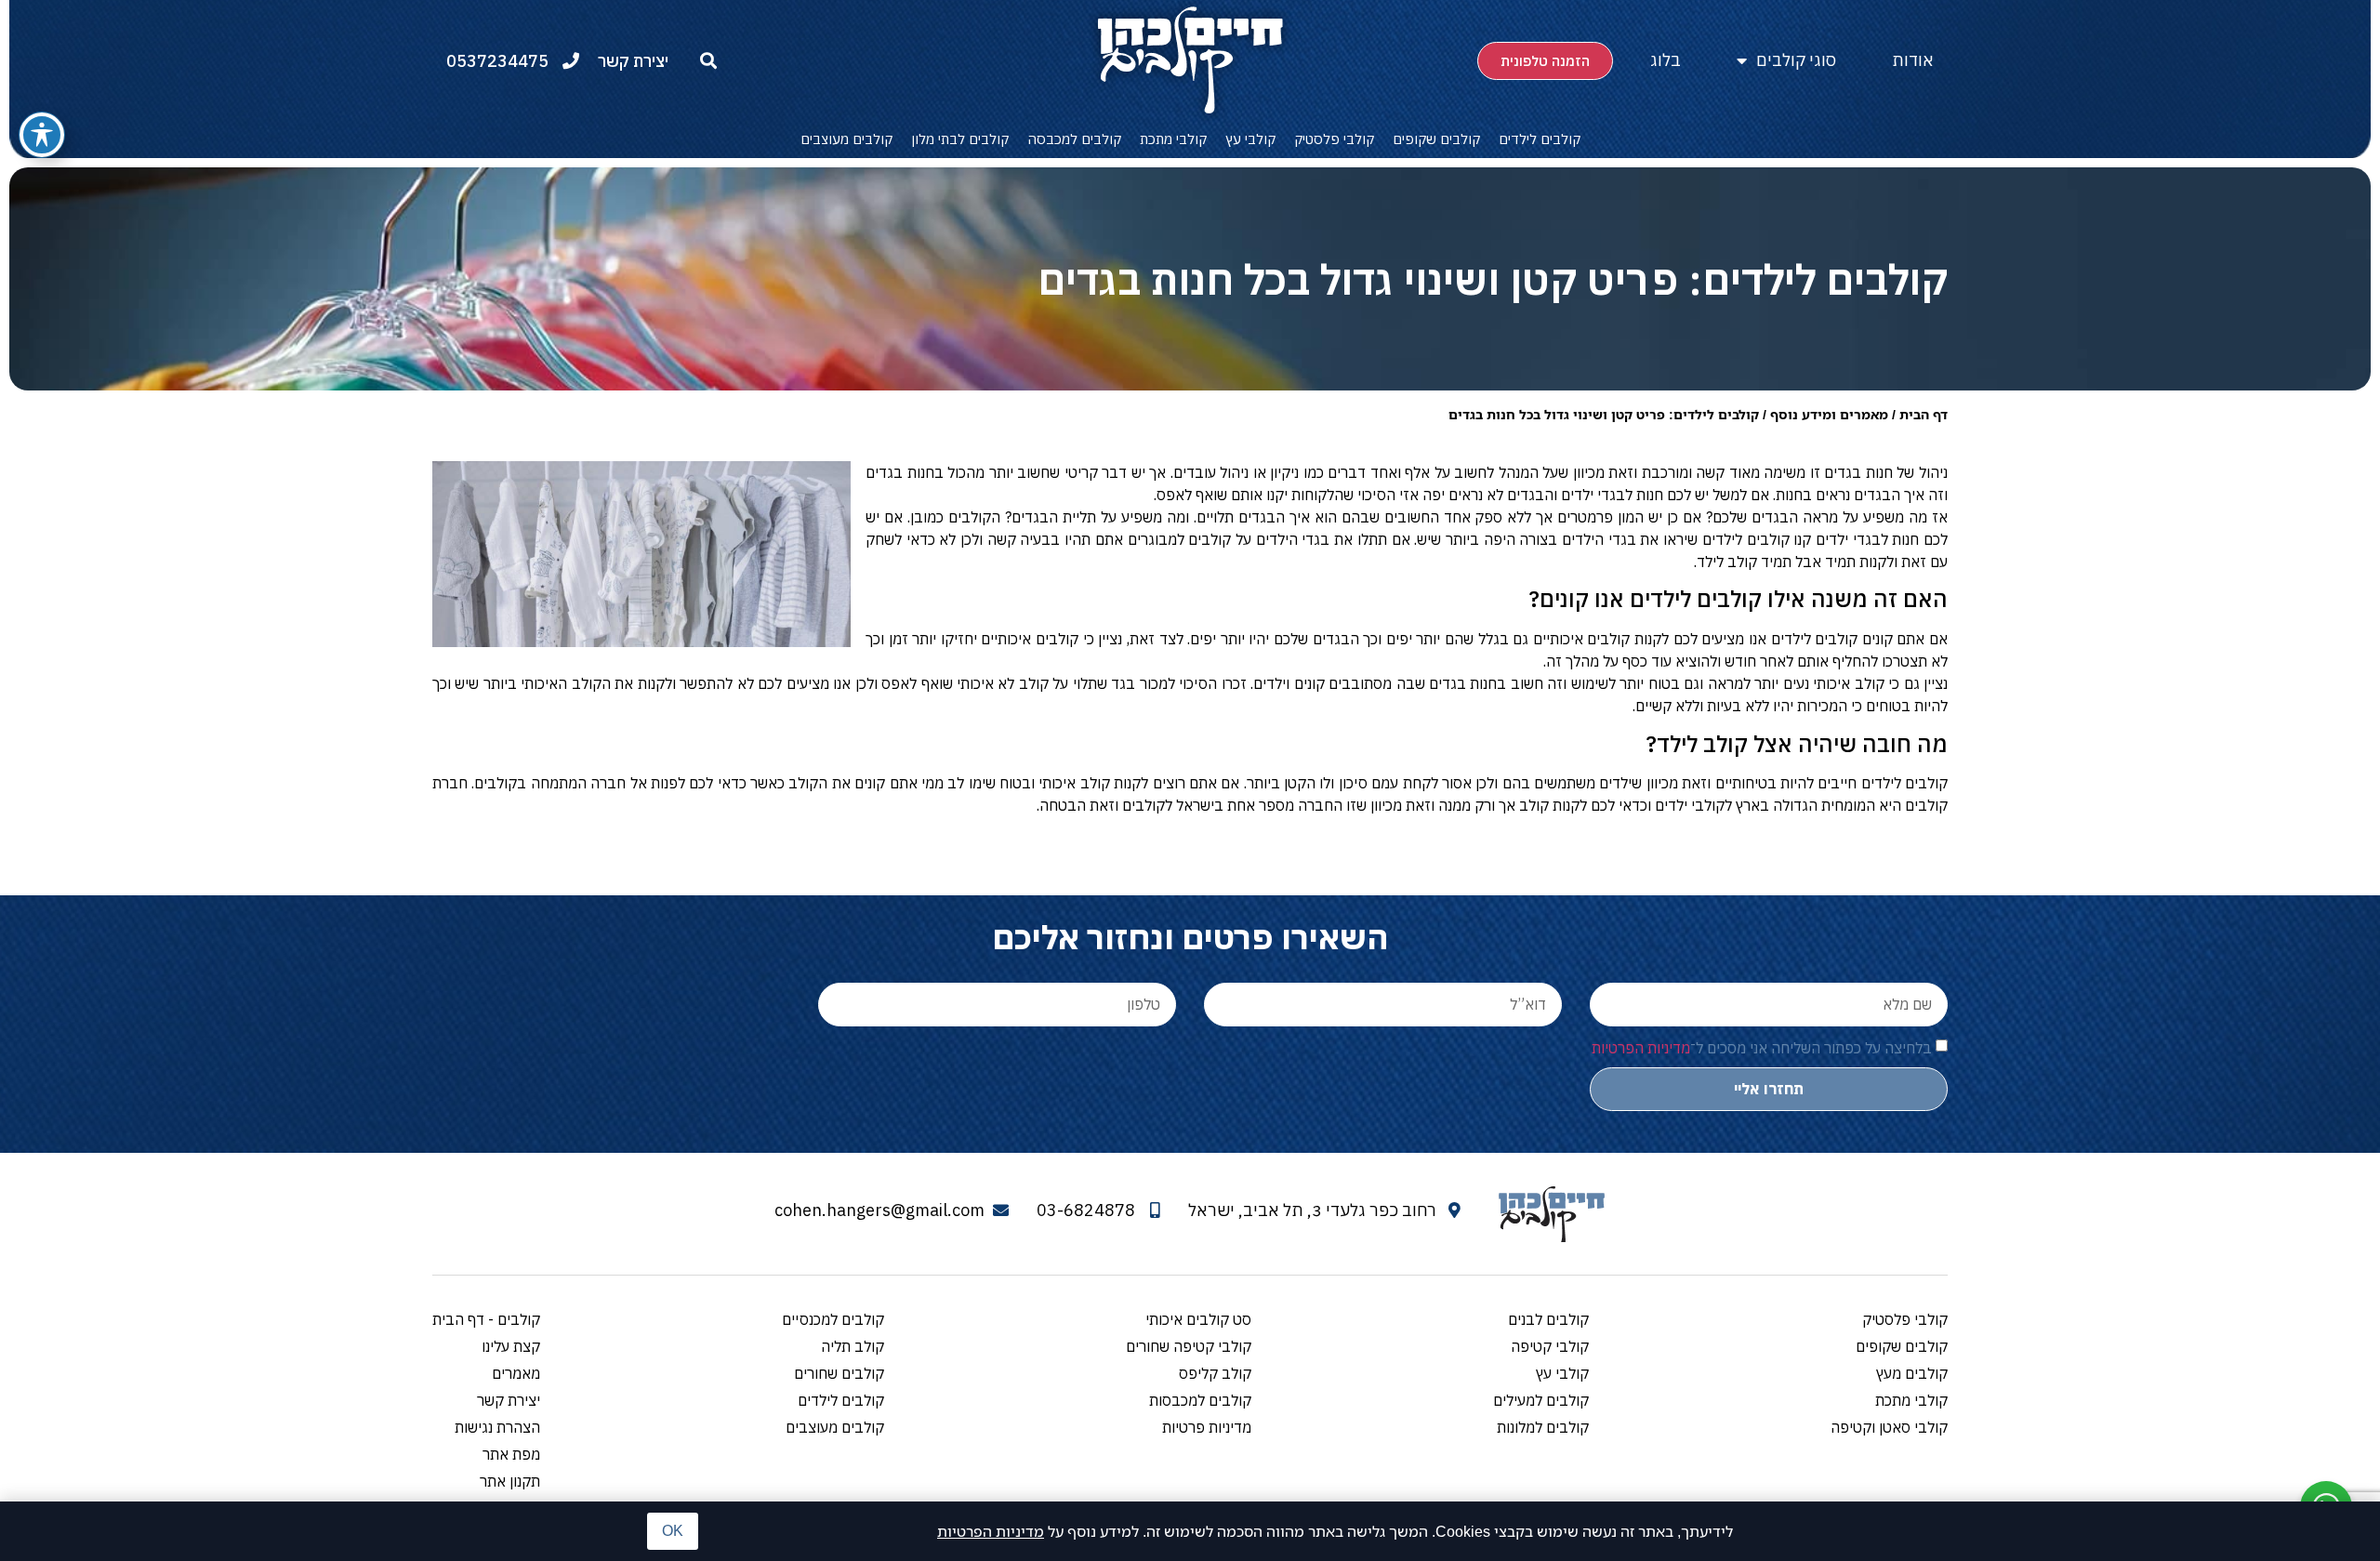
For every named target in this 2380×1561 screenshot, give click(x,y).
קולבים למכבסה (1074, 139)
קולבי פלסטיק (1334, 139)
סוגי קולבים (1796, 60)
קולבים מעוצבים (846, 139)
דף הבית (1924, 414)
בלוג (1666, 60)
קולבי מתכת (1173, 139)
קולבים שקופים (1436, 139)
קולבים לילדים (1540, 139)
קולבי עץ (1250, 139)
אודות (1913, 60)
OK (673, 1531)
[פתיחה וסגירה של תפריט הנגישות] (42, 135)
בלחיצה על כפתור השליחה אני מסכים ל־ (1762, 1048)
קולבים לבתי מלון (960, 139)
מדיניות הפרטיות (991, 1531)
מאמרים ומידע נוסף (1829, 414)
